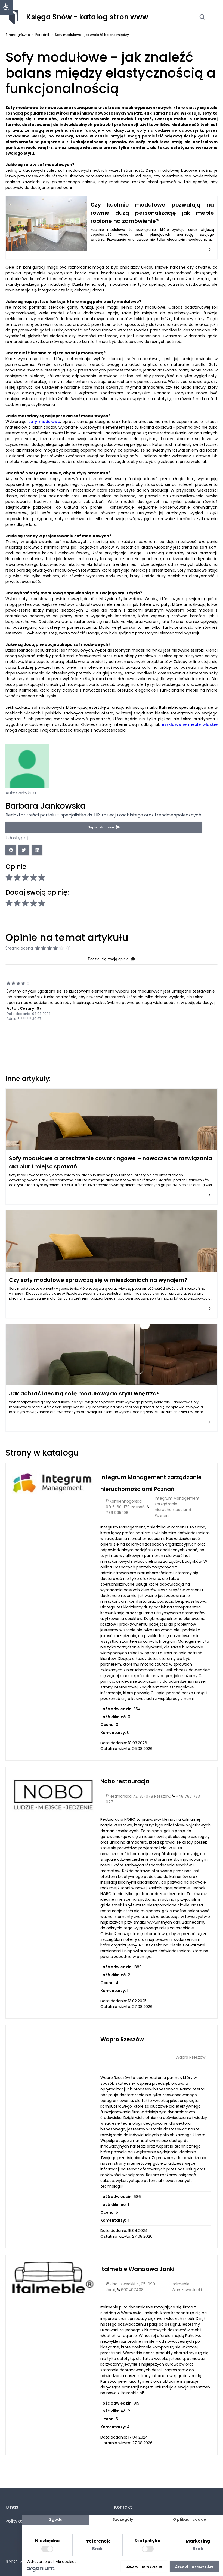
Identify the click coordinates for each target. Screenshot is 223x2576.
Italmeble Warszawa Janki (137, 2269)
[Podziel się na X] (24, 850)
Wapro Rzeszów (122, 2039)
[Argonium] (41, 2570)
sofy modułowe (44, 422)
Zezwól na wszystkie (194, 2566)
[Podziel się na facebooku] (11, 850)
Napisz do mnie (101, 827)
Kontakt (123, 2507)
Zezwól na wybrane (144, 2566)
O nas (12, 2507)
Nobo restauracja (125, 1781)
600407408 (132, 2290)
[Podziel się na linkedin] (37, 850)
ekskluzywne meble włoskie (190, 724)
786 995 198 (117, 1513)
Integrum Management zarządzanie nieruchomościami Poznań (177, 1507)
